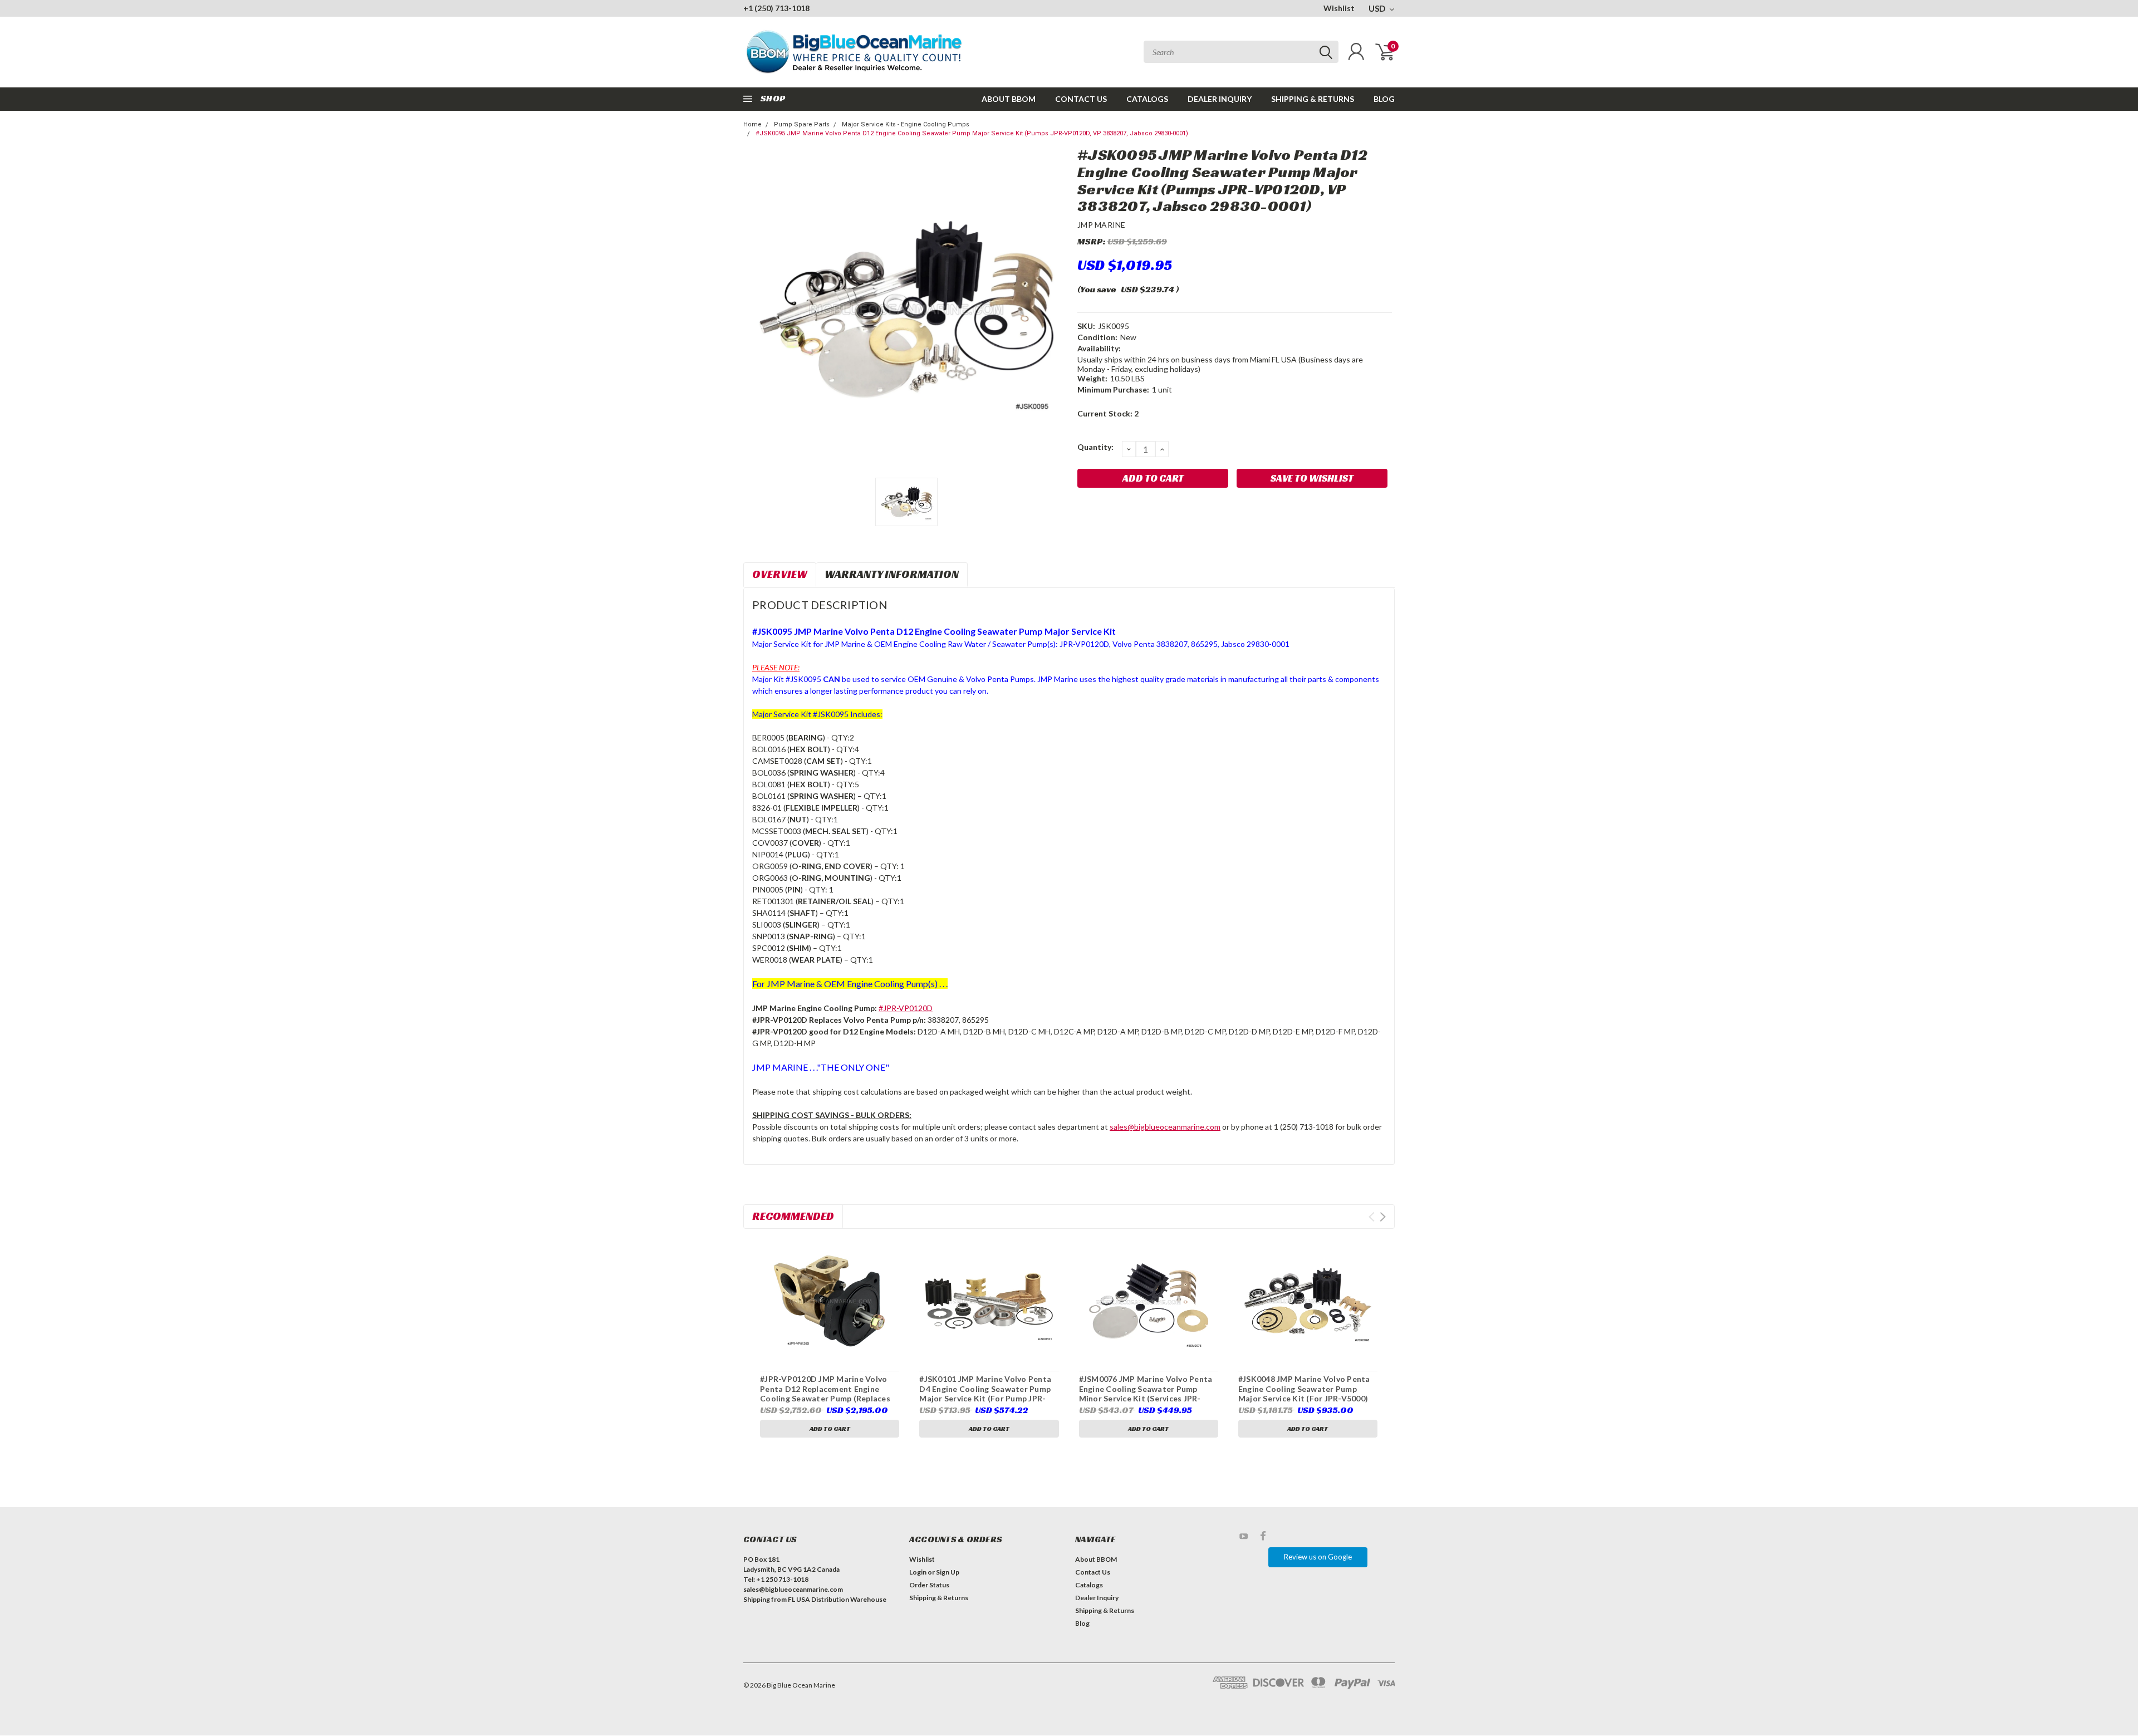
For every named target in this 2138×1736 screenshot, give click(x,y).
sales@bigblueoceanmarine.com (1165, 1127)
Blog (1384, 99)
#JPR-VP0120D (906, 1008)
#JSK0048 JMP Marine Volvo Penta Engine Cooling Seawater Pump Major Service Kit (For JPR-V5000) (1304, 1389)
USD (1378, 8)
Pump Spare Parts (802, 124)
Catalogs (1147, 99)
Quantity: (1095, 447)
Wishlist (1339, 8)
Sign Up (948, 1572)
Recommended (793, 1216)
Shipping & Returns (1313, 99)
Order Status (929, 1585)
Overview (780, 574)
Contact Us (1081, 99)
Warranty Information (892, 574)
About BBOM (1009, 99)
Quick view (830, 1301)
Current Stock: (1108, 413)
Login (918, 1572)
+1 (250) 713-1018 (776, 8)
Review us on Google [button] (1318, 1557)
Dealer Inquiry (1220, 99)
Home (752, 124)
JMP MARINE (1102, 225)
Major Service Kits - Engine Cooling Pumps (906, 124)
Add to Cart (830, 1428)
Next (1383, 1217)
